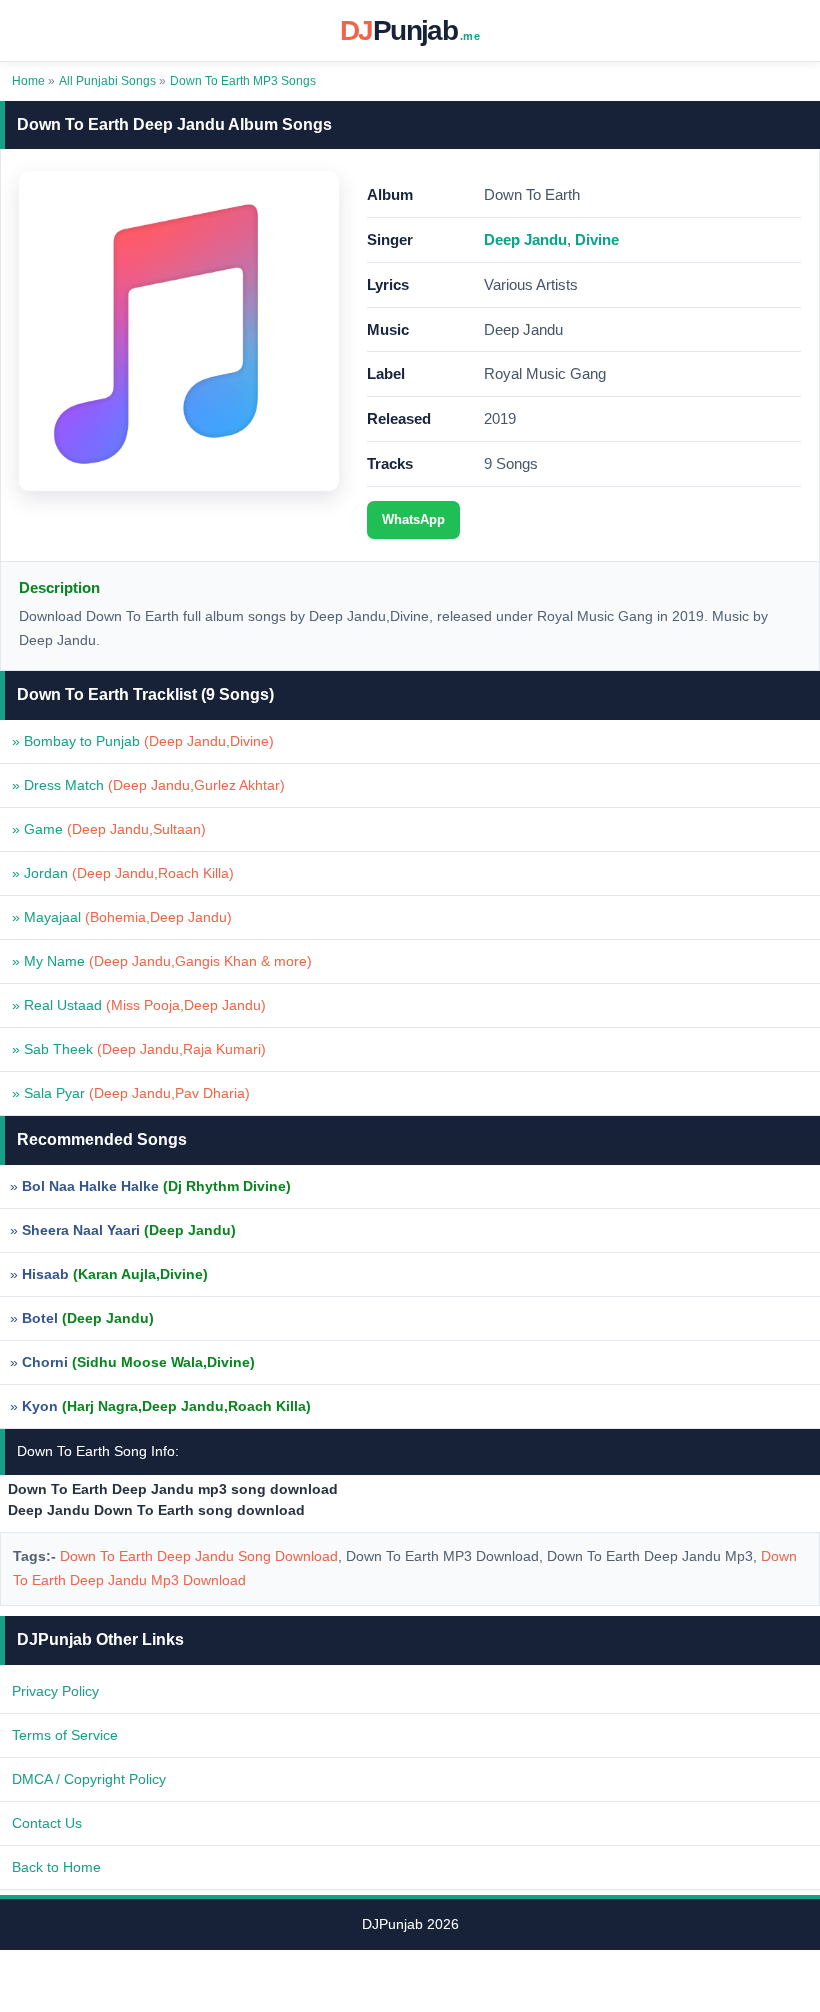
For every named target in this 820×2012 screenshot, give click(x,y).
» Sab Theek (139, 1049)
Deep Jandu (525, 239)
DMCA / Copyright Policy (89, 1779)
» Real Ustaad (139, 1005)
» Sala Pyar (131, 1093)
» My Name (162, 961)
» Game (109, 829)
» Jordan (123, 873)
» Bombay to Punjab (143, 741)
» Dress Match (148, 785)
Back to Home (56, 1867)
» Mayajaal (122, 917)
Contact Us (47, 1823)
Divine (597, 239)
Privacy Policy (55, 1691)
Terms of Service (65, 1735)
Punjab (410, 30)
